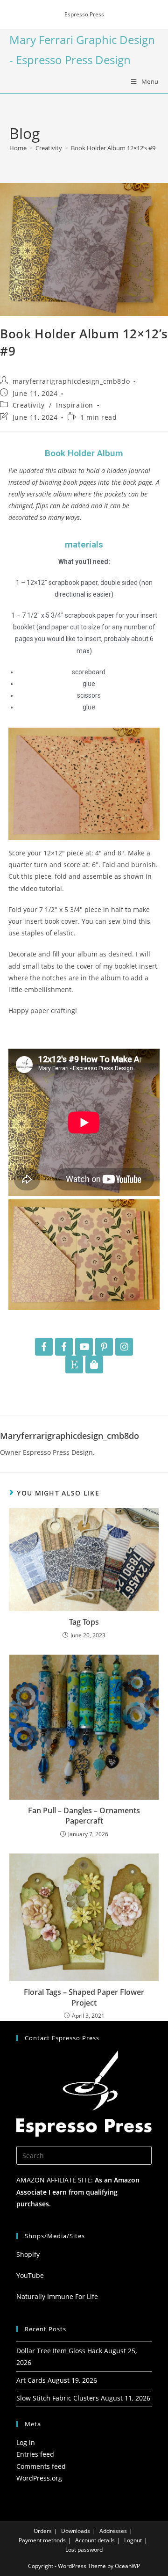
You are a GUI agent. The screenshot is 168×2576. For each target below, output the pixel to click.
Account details (95, 2540)
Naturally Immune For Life (57, 2296)
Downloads (76, 2531)
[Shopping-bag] (94, 1365)
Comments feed (41, 2466)
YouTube (30, 2275)
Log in (26, 2442)
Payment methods (42, 2540)
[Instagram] (124, 1347)
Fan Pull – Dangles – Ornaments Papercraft (84, 1816)
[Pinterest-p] (104, 1347)
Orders (43, 2531)
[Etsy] (74, 1365)
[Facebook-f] (44, 1347)
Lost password (84, 2550)
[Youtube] (84, 1347)
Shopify (28, 2254)
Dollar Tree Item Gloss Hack (59, 2351)
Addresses (113, 2531)
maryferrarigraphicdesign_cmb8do (71, 381)
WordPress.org (39, 2478)
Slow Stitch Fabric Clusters (58, 2398)
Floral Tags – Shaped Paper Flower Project (84, 1997)
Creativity (29, 405)
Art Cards (31, 2380)
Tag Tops (84, 1622)
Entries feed (35, 2454)
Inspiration (75, 405)
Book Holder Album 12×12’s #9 (113, 148)
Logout (133, 2540)
